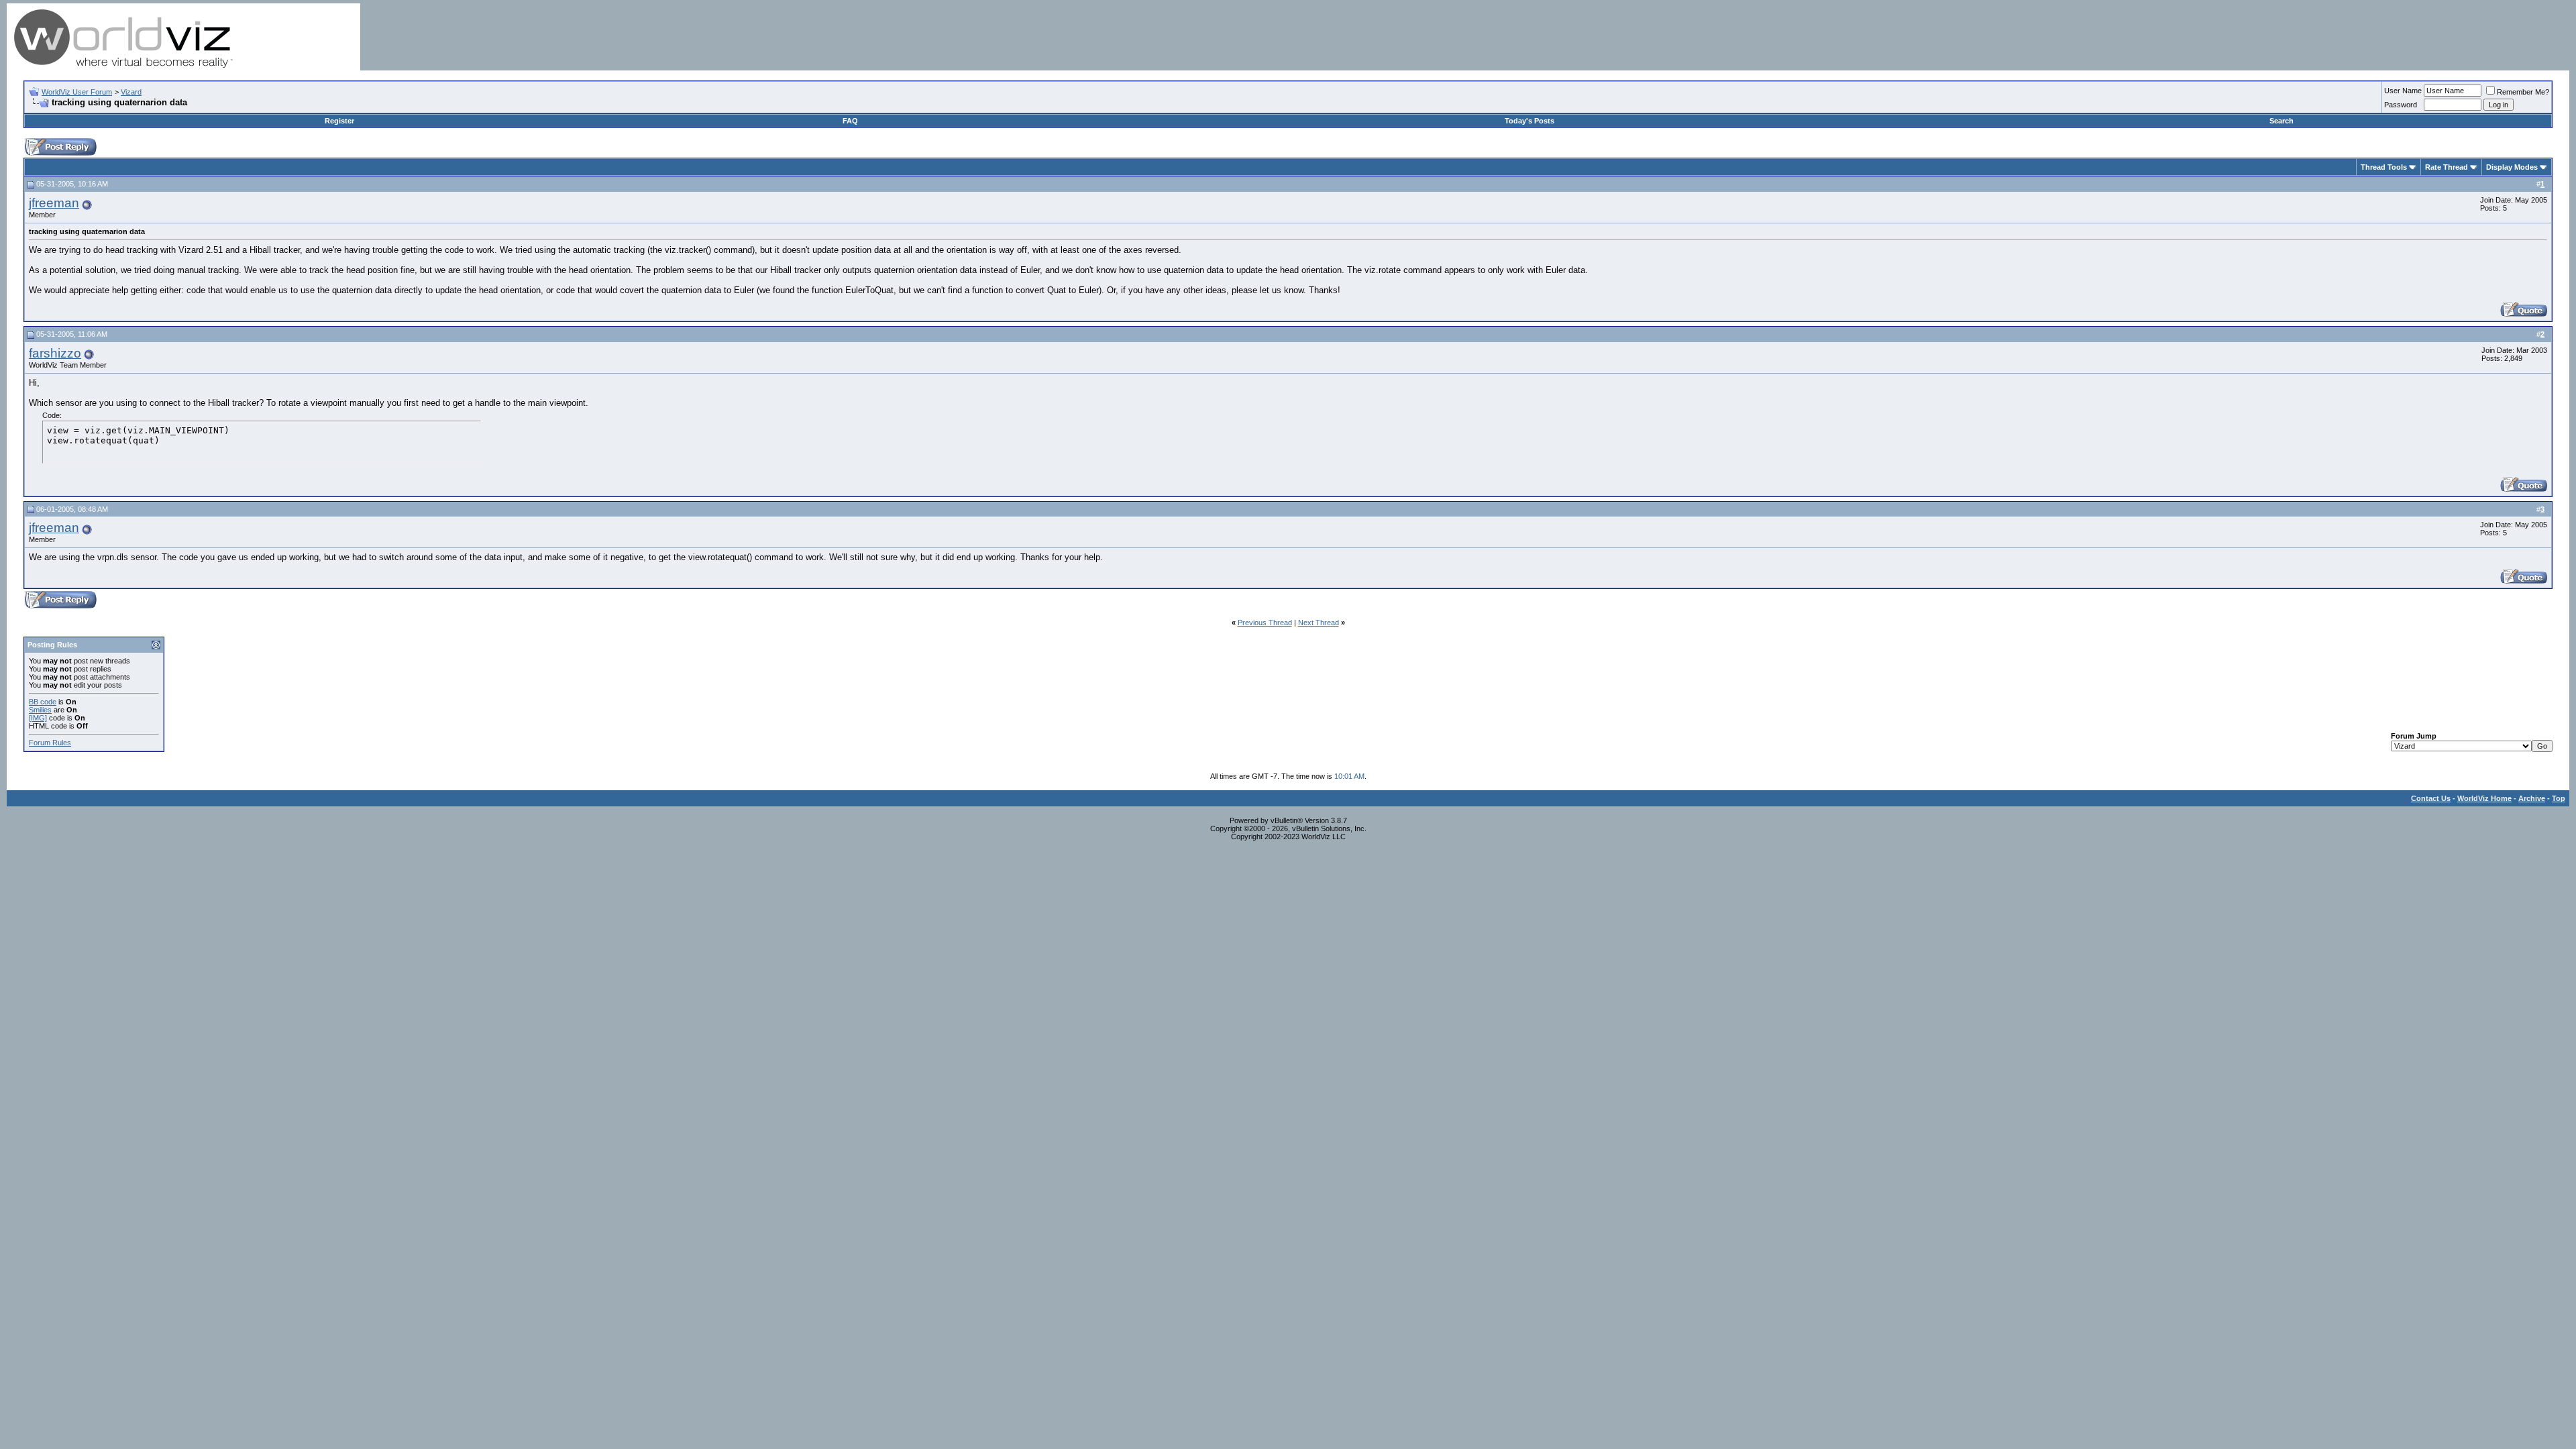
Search (2282, 121)
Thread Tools (2384, 167)
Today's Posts (1529, 121)
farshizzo (55, 353)
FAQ (850, 121)
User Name (2403, 91)
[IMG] (38, 718)
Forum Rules (50, 743)
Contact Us (2431, 798)
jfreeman (54, 203)
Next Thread (1319, 623)
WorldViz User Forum (77, 92)
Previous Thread (1265, 623)
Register (339, 121)
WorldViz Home (2484, 798)
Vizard (131, 92)
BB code (43, 702)
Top (2559, 798)
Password (2401, 105)
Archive (2532, 798)
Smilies (40, 710)
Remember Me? (2523, 92)
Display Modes (2512, 167)
